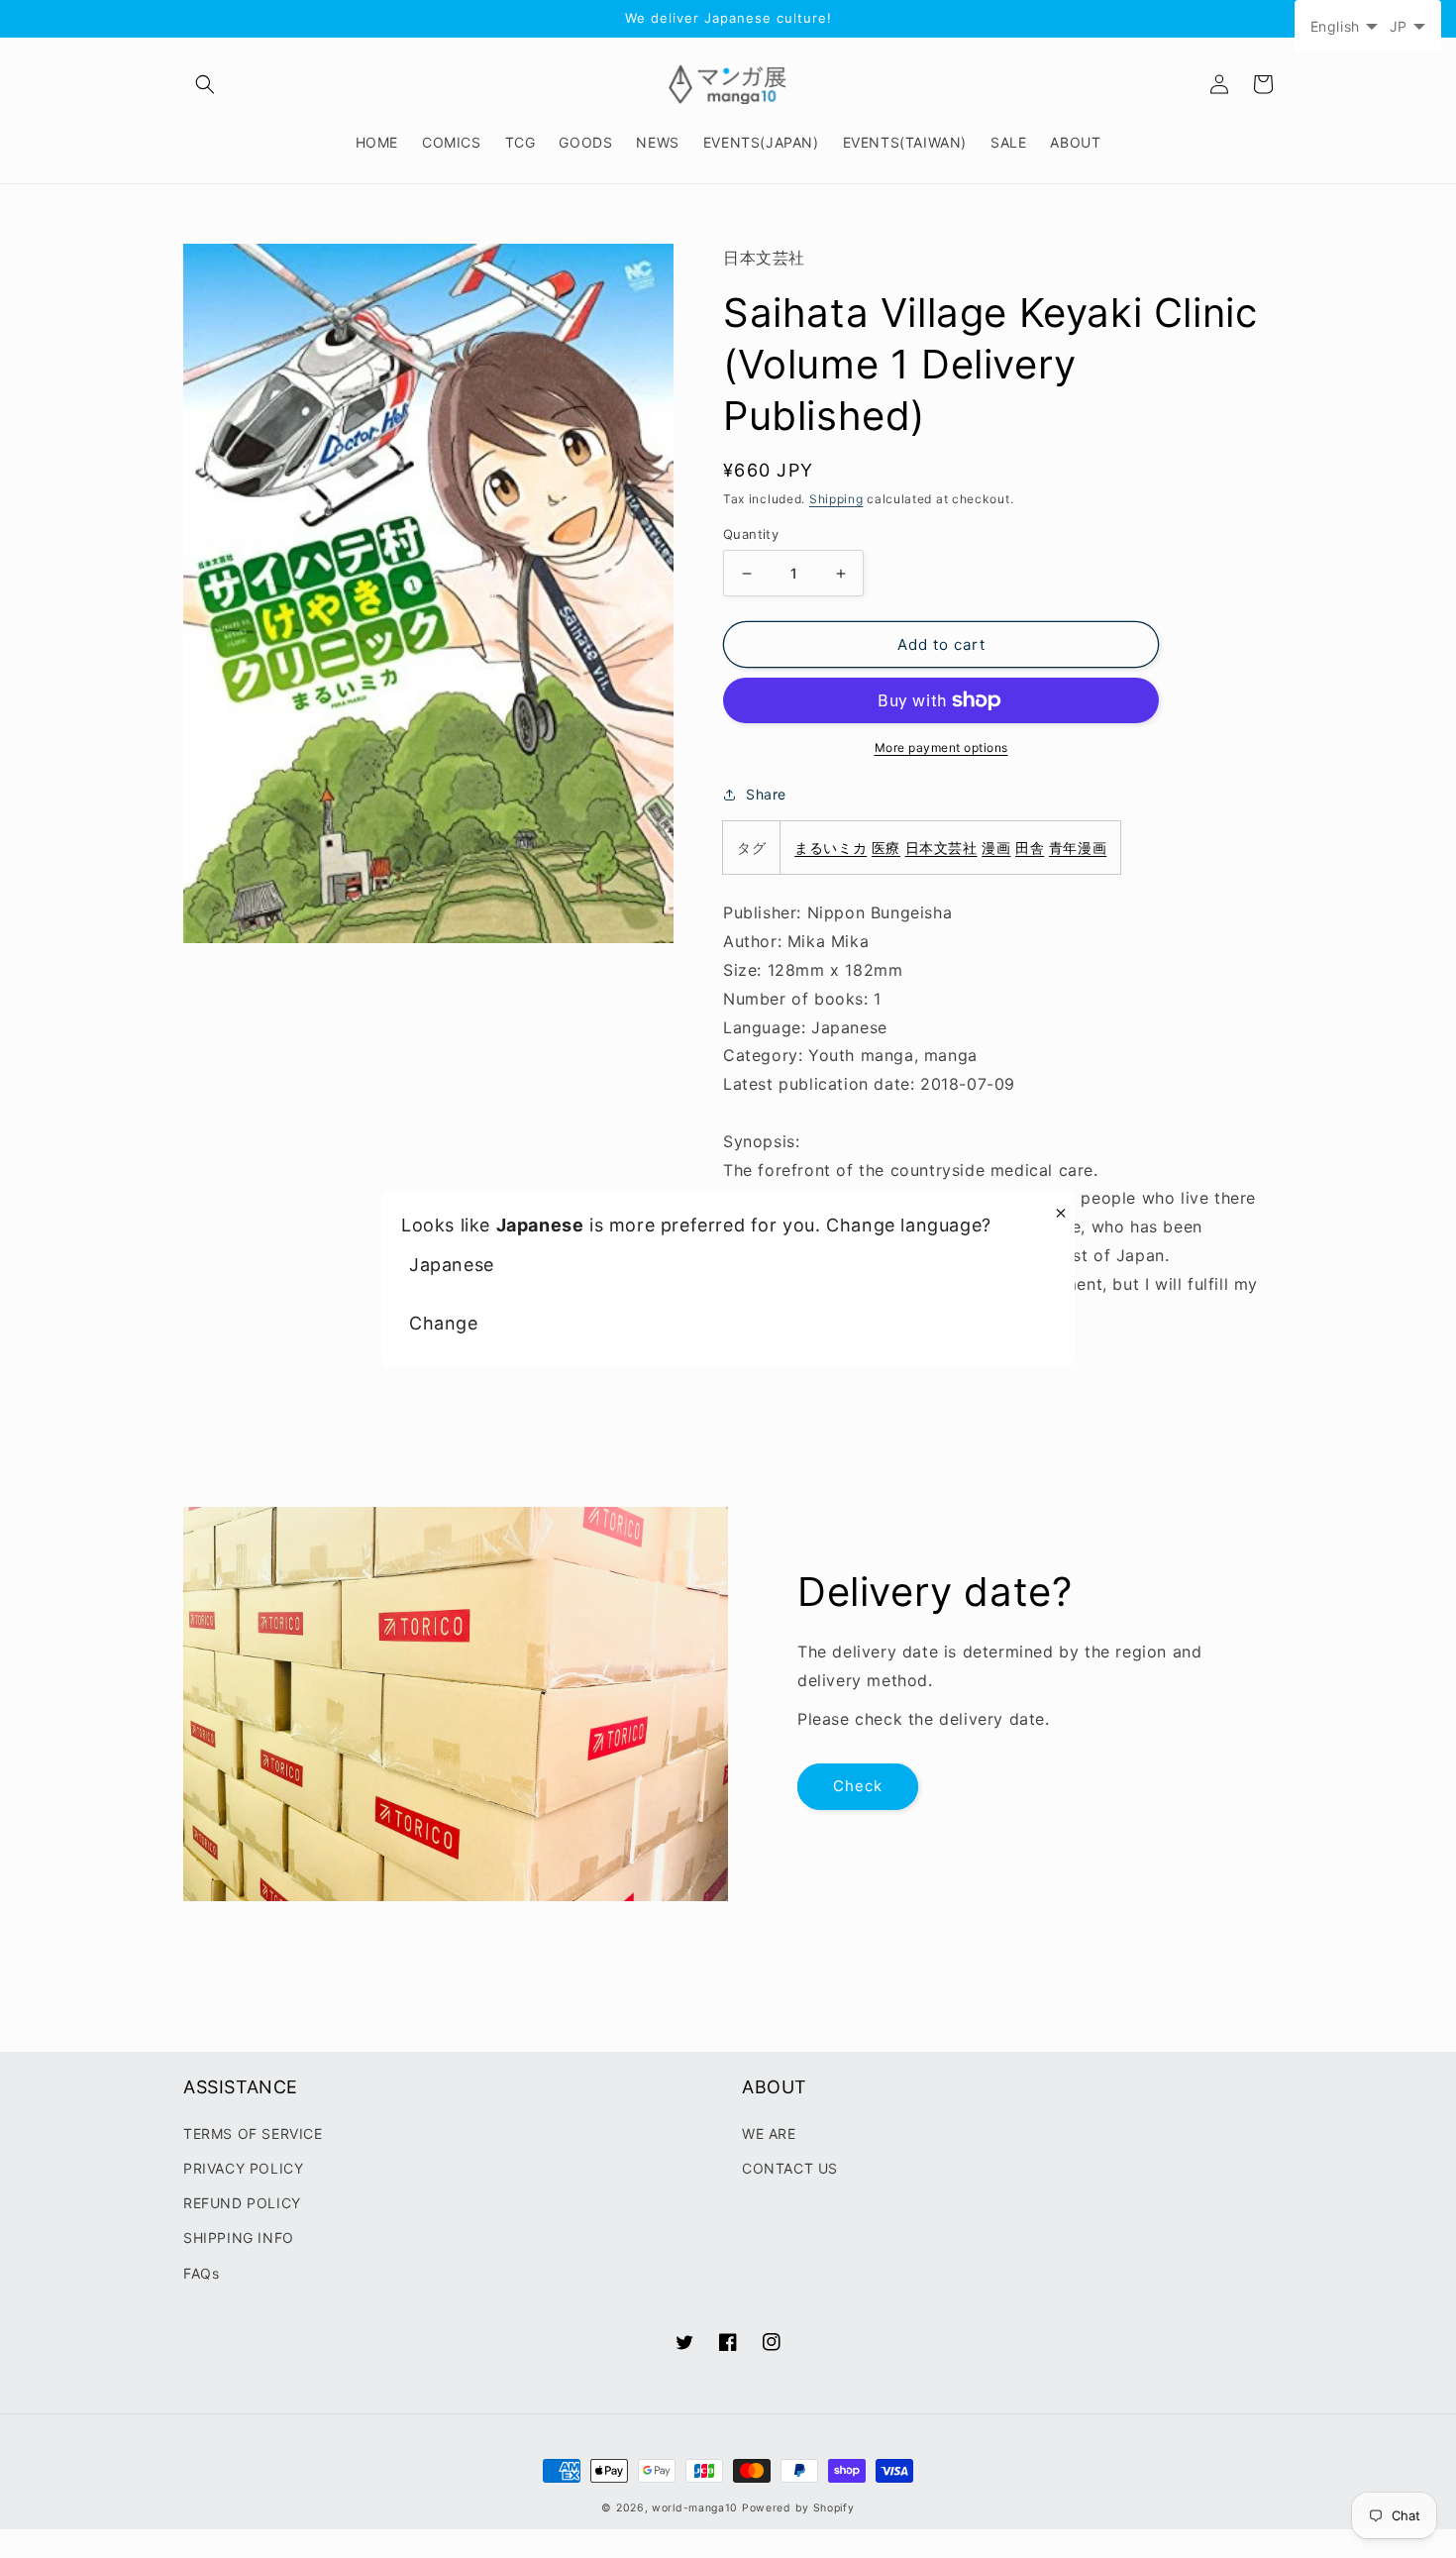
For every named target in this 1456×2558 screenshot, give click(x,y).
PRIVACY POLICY (243, 2168)
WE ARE (769, 2133)
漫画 (996, 848)
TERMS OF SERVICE (253, 2133)
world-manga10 (695, 2508)
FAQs (201, 2273)
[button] (205, 84)
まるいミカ (831, 848)
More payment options (941, 747)
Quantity (751, 534)
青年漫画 (1078, 848)
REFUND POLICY (242, 2203)
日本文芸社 (941, 848)
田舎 (1030, 848)
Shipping (836, 499)
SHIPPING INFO (239, 2238)
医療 (886, 848)
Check (858, 1786)
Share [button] (766, 794)
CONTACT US (790, 2168)
